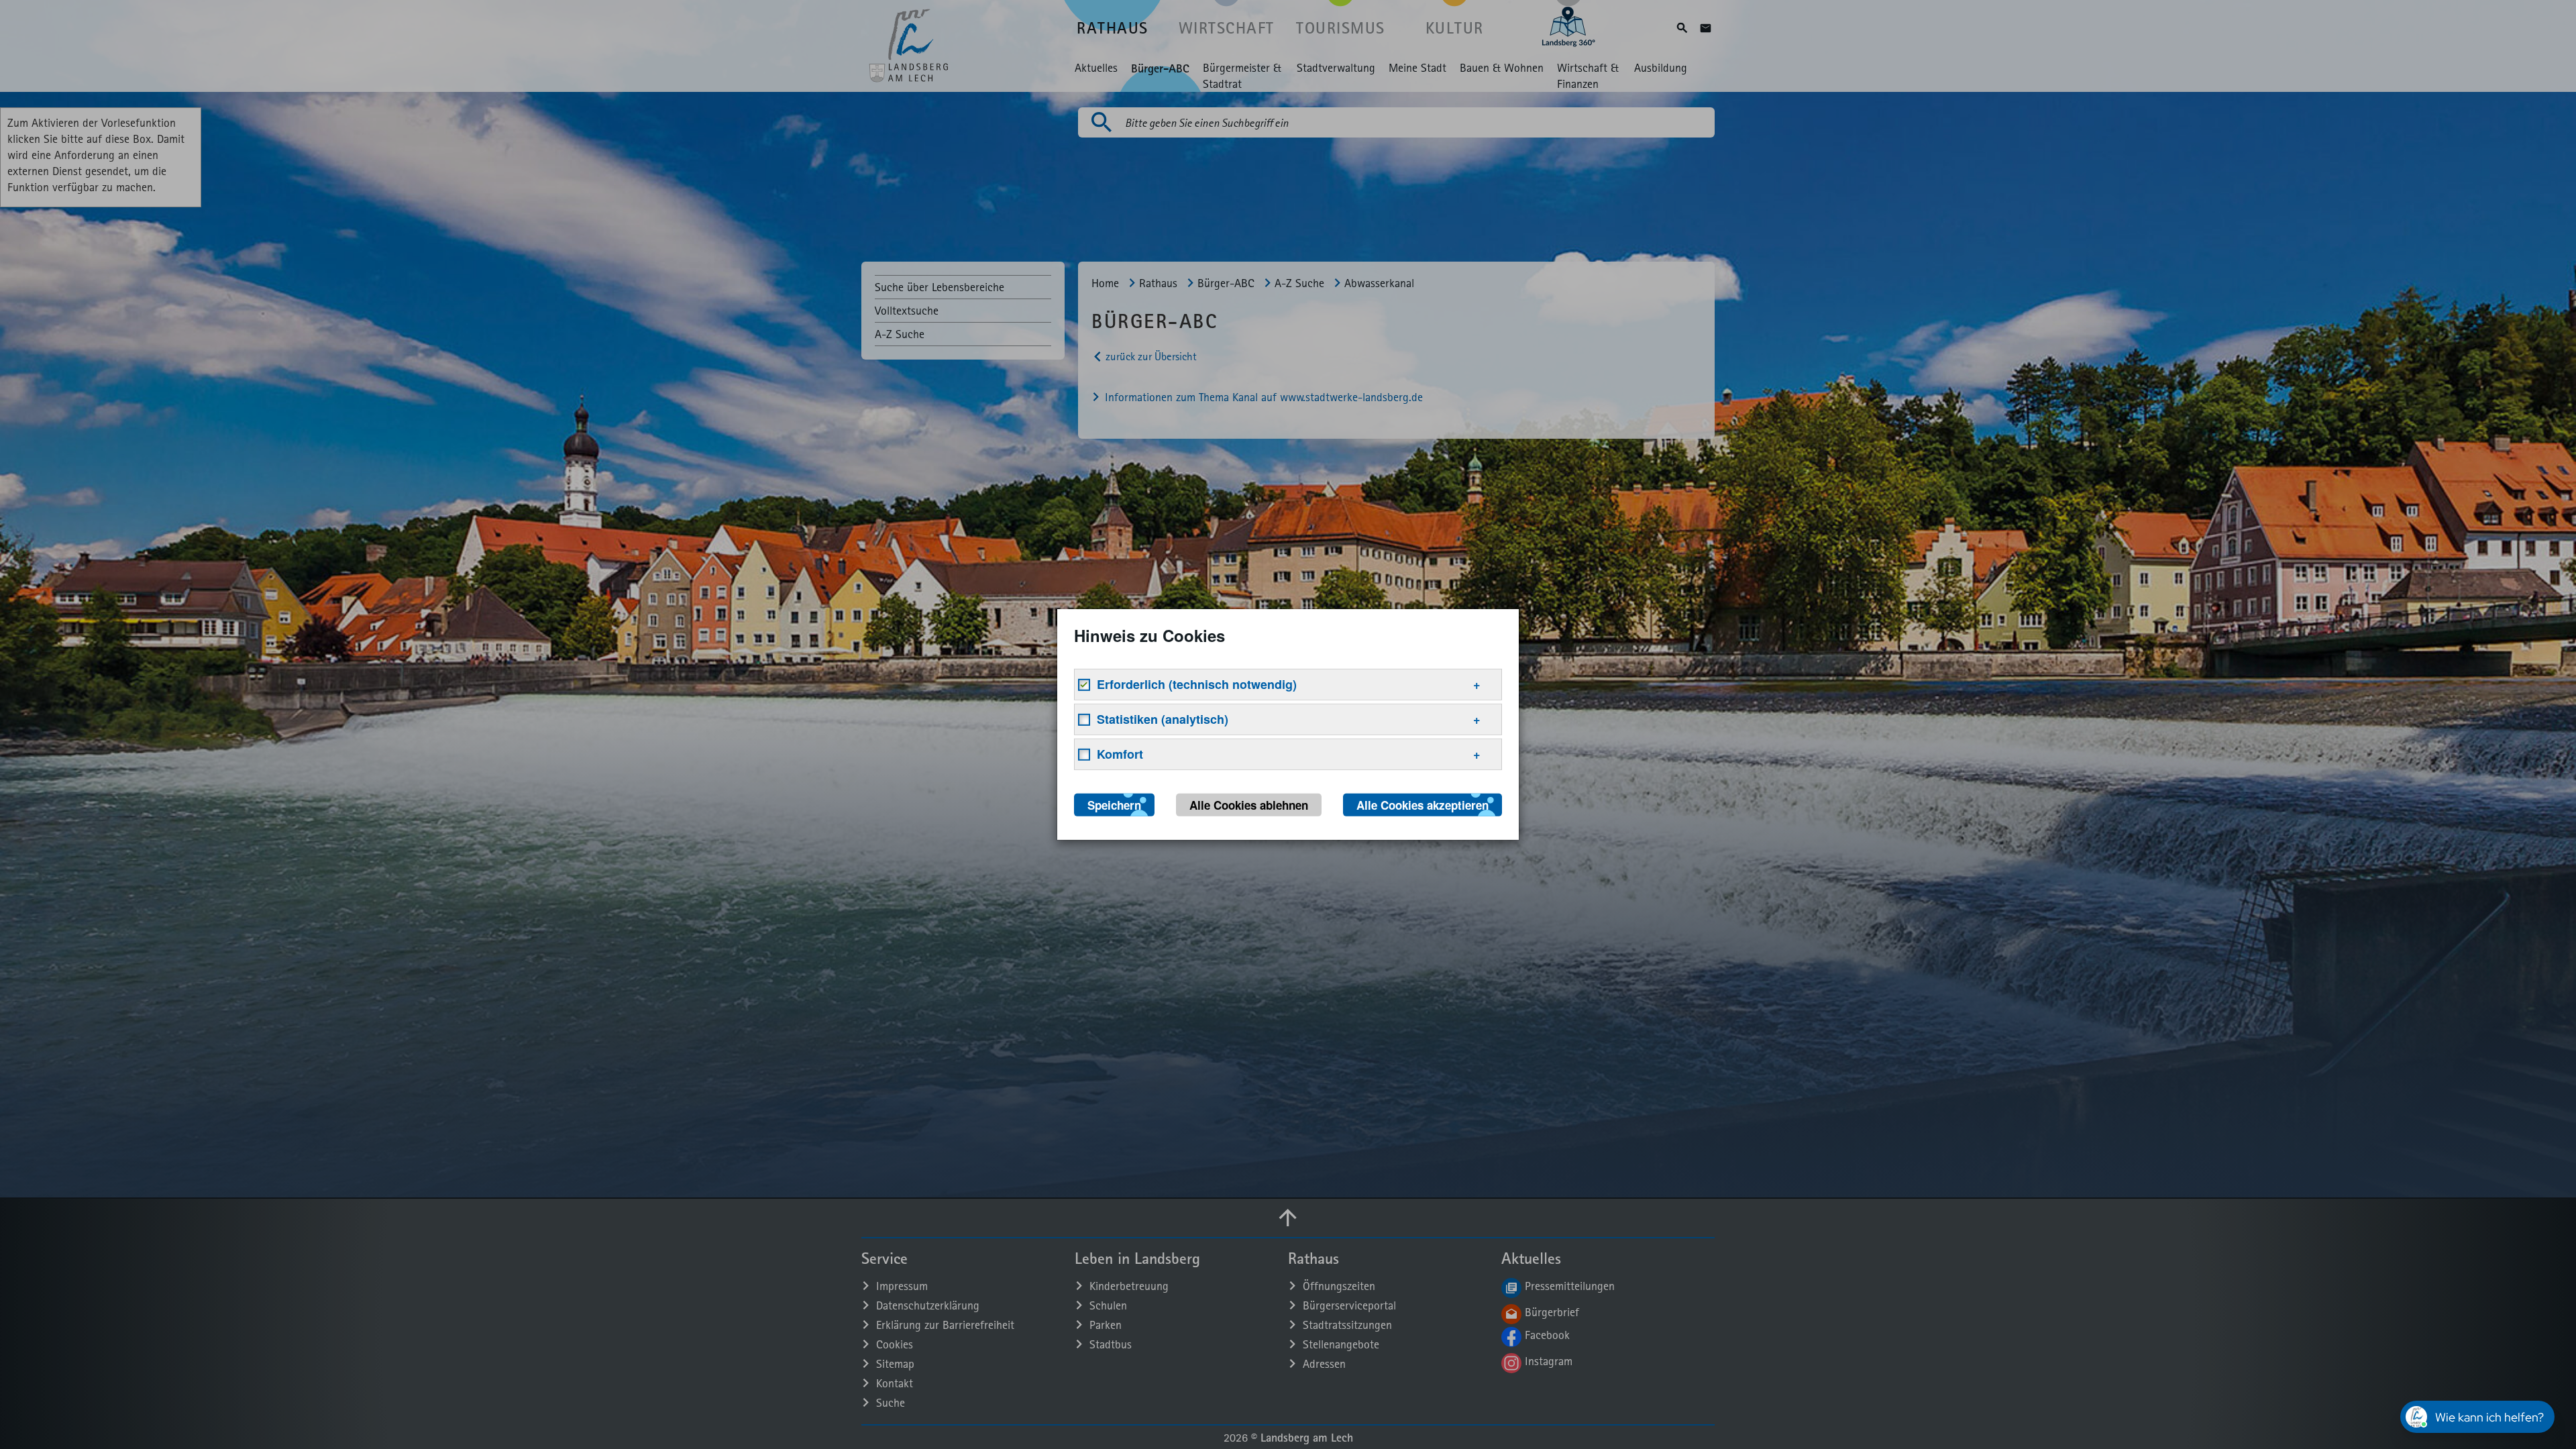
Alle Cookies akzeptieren (1423, 805)
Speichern (1114, 805)
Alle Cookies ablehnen (1249, 805)
